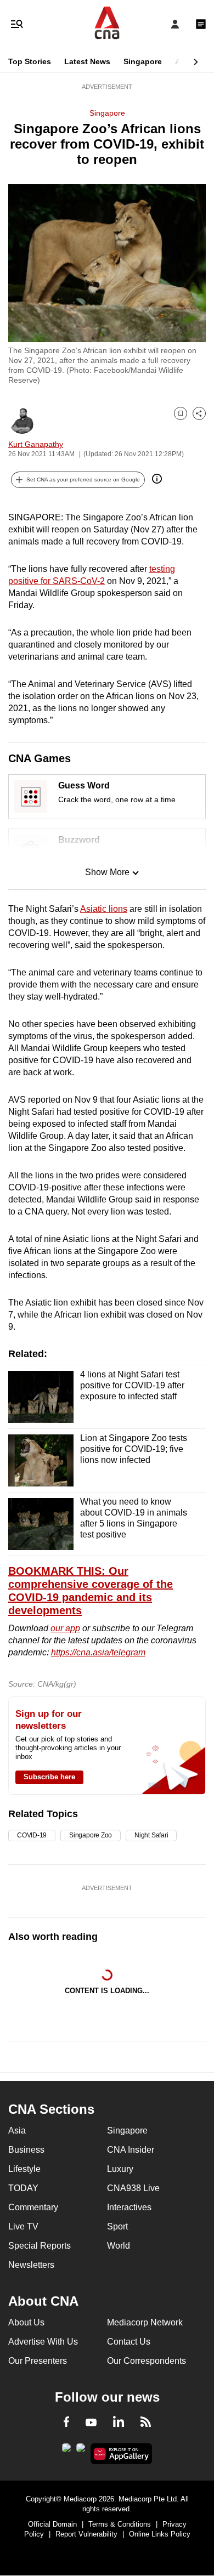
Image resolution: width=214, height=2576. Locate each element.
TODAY (23, 2188)
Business (26, 2150)
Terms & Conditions (120, 2524)
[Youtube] (91, 2423)
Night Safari (151, 1835)
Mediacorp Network (145, 2322)
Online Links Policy (160, 2534)
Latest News (87, 61)
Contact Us (129, 2342)
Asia (183, 61)
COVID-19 (32, 1835)
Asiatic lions (104, 909)
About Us (26, 2322)
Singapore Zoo (91, 1835)
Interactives (129, 2207)
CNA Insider (131, 2150)
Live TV (23, 2226)
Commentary (33, 2207)
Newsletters (31, 2265)
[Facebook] (66, 2424)
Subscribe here (49, 1777)
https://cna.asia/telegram (98, 1652)
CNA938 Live (133, 2188)
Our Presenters (38, 2361)
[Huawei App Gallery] (122, 2454)
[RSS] (146, 2424)
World (119, 2246)
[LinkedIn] (119, 2424)
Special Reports (40, 2246)
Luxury (120, 2169)
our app (65, 1628)
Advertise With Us (43, 2342)
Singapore (143, 61)
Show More (107, 872)
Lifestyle (24, 2169)
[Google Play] (66, 2451)
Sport (117, 2226)
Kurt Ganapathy (36, 444)
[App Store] (81, 2451)
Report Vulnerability (86, 2534)
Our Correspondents (147, 2361)
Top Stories (30, 61)
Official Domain (52, 2524)
